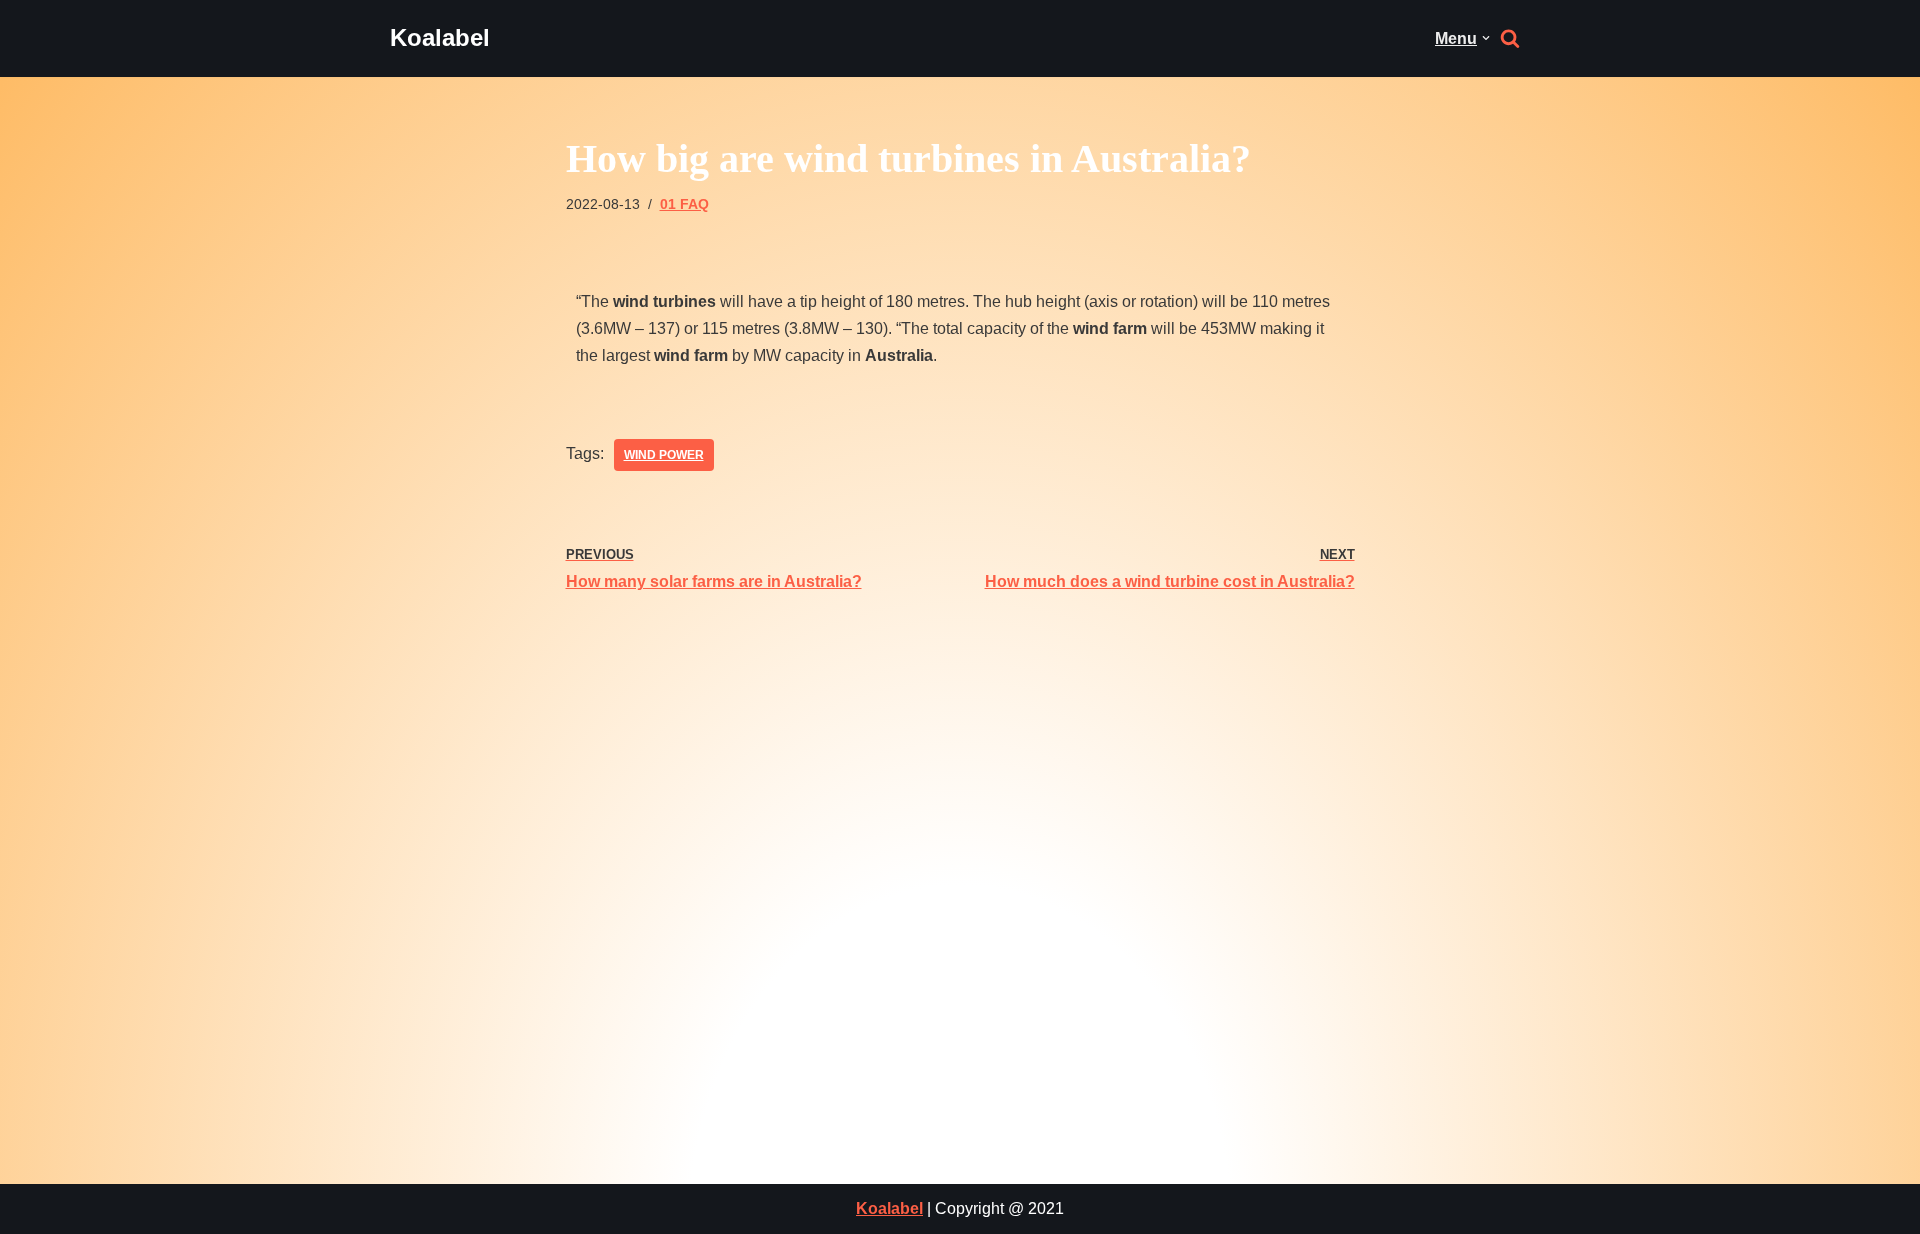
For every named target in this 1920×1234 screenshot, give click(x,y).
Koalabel (889, 1208)
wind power (664, 455)
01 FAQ (684, 204)
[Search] (1510, 38)
